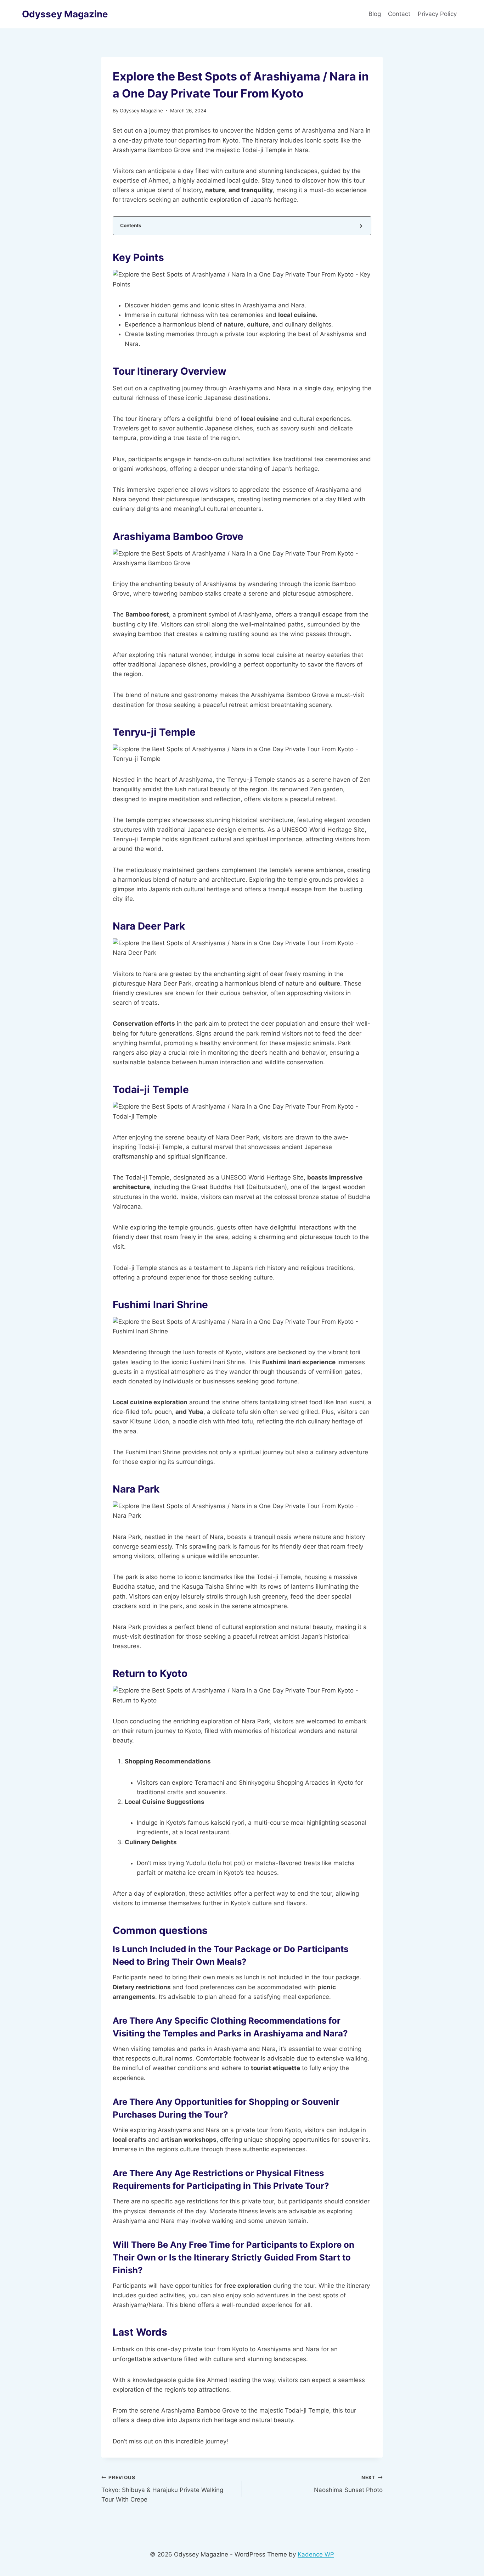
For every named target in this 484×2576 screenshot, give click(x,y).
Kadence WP (316, 2554)
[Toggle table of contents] (361, 226)
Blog (375, 14)
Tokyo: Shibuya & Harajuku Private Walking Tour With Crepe (162, 2489)
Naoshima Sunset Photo (348, 2484)
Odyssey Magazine (141, 111)
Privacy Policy (438, 14)
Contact (399, 14)
